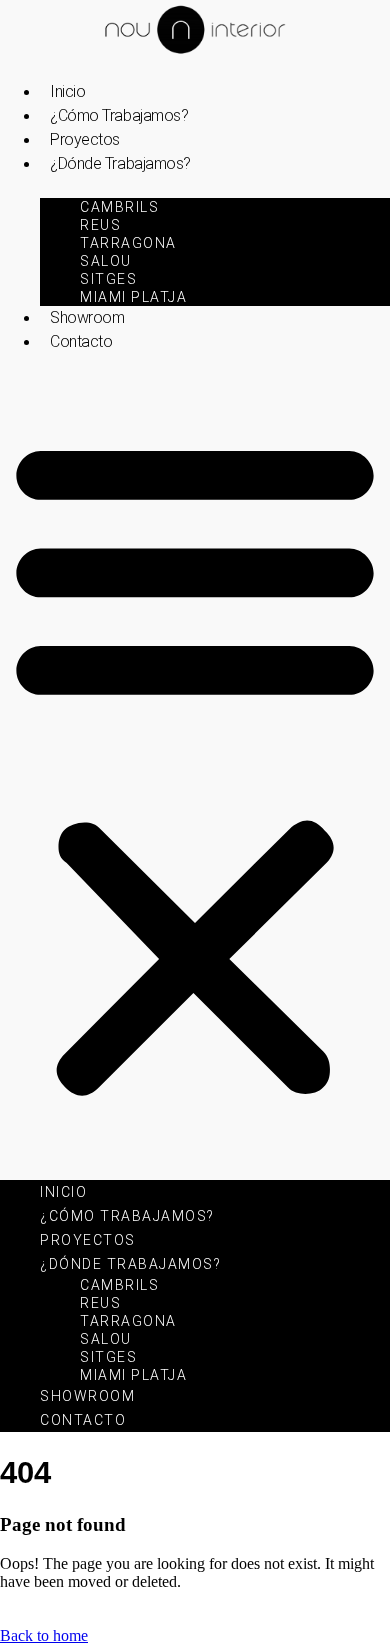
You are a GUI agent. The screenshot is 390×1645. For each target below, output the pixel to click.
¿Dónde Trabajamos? (120, 163)
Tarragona (128, 243)
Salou (106, 261)
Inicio (67, 91)
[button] (195, 764)
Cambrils (119, 207)
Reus (100, 225)
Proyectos (85, 139)
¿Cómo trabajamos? (119, 115)
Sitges (108, 279)
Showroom (87, 317)
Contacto (81, 341)
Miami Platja (133, 297)
